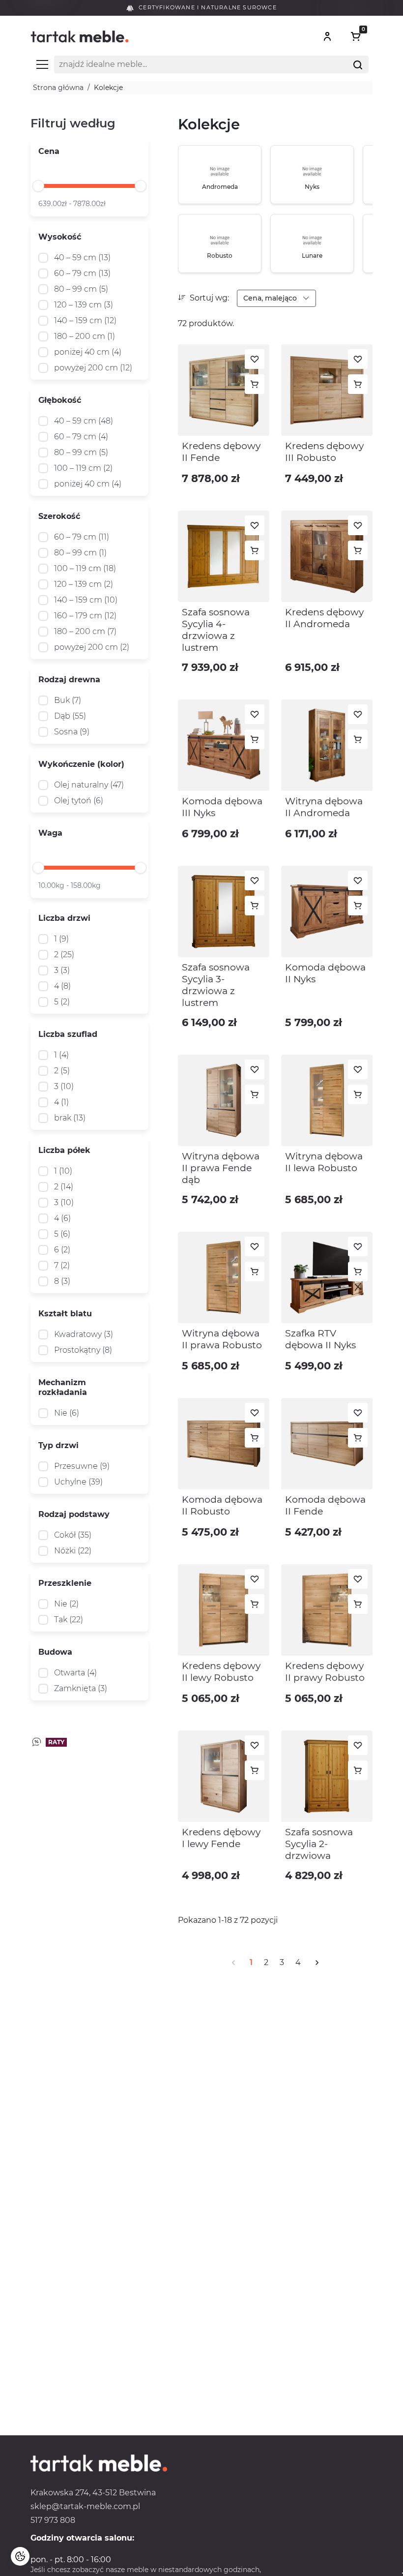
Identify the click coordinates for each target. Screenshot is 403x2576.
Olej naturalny (89, 785)
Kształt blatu (65, 1314)
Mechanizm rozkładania (63, 1387)
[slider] (38, 186)
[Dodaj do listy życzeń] (255, 359)
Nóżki (73, 1551)
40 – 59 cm (82, 258)
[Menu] (42, 64)
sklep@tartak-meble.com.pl (85, 2506)
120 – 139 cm (84, 305)
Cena (49, 151)
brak (70, 1118)
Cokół (73, 1535)
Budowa (55, 1652)
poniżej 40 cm (88, 352)
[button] (327, 36)
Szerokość (59, 516)
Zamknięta (81, 1688)
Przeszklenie (65, 1583)
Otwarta (75, 1673)
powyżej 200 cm (93, 368)
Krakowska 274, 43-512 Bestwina (93, 2493)
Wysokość (60, 237)
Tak (69, 1620)
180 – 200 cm (85, 336)
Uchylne (78, 1482)
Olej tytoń (79, 801)
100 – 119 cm (83, 468)
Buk (68, 700)
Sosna (72, 732)
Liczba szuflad (68, 1034)
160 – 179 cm (85, 616)
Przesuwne (82, 1466)
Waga (50, 833)
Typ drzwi (58, 1445)
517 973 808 (53, 2520)
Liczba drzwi (64, 918)
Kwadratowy (84, 1334)
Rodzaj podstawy (74, 1514)
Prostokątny (83, 1350)
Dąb (70, 716)
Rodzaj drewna (69, 680)
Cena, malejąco (271, 298)
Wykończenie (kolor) (81, 764)
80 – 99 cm (81, 289)
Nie (67, 1413)
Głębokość (60, 400)
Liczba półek (64, 1150)
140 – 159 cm (85, 320)
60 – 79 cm (82, 273)
